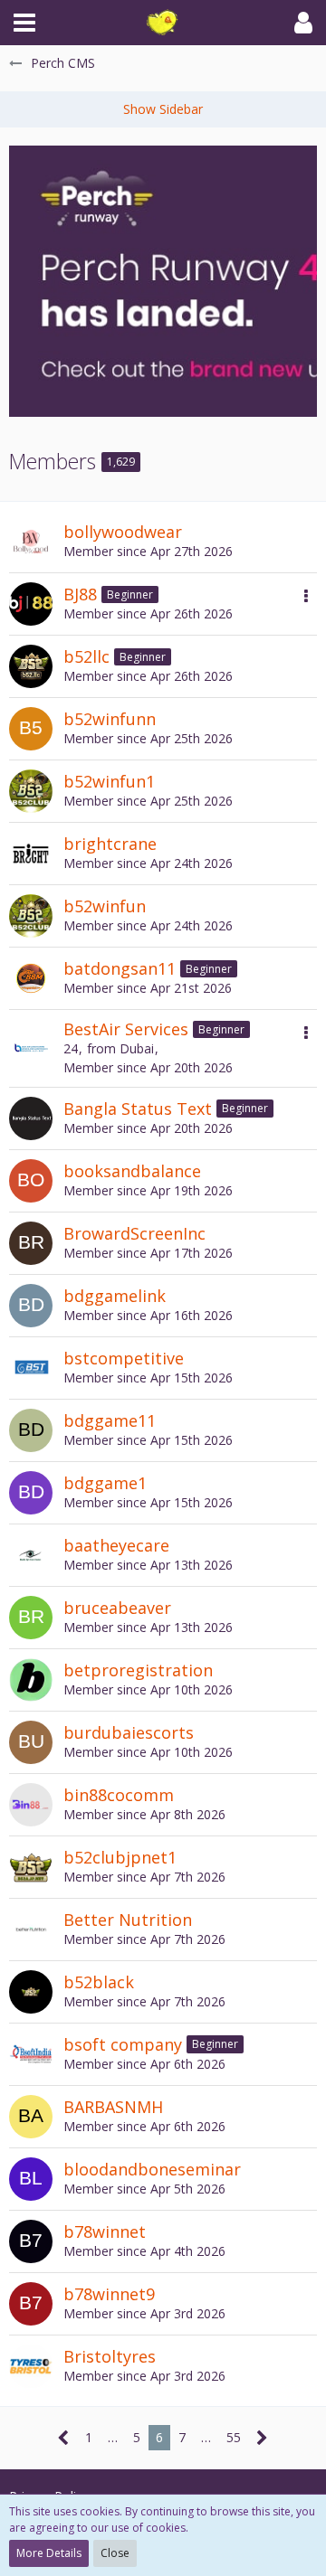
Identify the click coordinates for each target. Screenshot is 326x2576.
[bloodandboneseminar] (31, 2179)
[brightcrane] (31, 854)
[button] (24, 23)
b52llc (86, 656)
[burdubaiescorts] (31, 1742)
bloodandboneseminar (152, 2169)
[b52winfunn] (31, 729)
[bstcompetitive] (31, 1368)
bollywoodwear (123, 532)
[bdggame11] (31, 1430)
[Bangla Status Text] (31, 1118)
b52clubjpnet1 (120, 1857)
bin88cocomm (119, 1795)
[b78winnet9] (31, 2304)
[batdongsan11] (31, 978)
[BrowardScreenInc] (31, 1243)
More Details (49, 2553)
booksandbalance (132, 1171)
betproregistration (138, 1670)
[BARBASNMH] (31, 2117)
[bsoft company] (31, 2054)
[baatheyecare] (31, 1555)
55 (234, 2437)
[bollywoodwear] (31, 542)
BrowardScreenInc (134, 1233)
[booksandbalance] (31, 1181)
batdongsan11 (120, 968)
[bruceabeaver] (31, 1618)
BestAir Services (126, 1029)
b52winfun (105, 906)
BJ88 (80, 594)
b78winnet (105, 2232)
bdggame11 (110, 1420)
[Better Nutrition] (31, 1930)
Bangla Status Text (138, 1109)
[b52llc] (31, 666)
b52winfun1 (109, 781)
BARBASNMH (113, 2107)
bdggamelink (115, 1296)
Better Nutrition (128, 1920)
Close (115, 2553)
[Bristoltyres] (31, 2366)
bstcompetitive (124, 1358)
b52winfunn (110, 719)
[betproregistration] (31, 1680)
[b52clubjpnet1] (31, 1867)
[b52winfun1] (31, 791)
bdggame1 (105, 1483)
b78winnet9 (109, 2294)
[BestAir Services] (31, 1048)
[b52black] (31, 1992)
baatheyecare (116, 1545)
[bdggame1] (31, 1493)
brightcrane (110, 844)
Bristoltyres (110, 2356)
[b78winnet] (31, 2241)
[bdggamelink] (31, 1306)
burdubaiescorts (129, 1732)
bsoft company (123, 2044)
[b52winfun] (31, 916)
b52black (99, 1982)
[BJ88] (31, 604)
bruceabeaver (117, 1608)
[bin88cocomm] (31, 1805)
